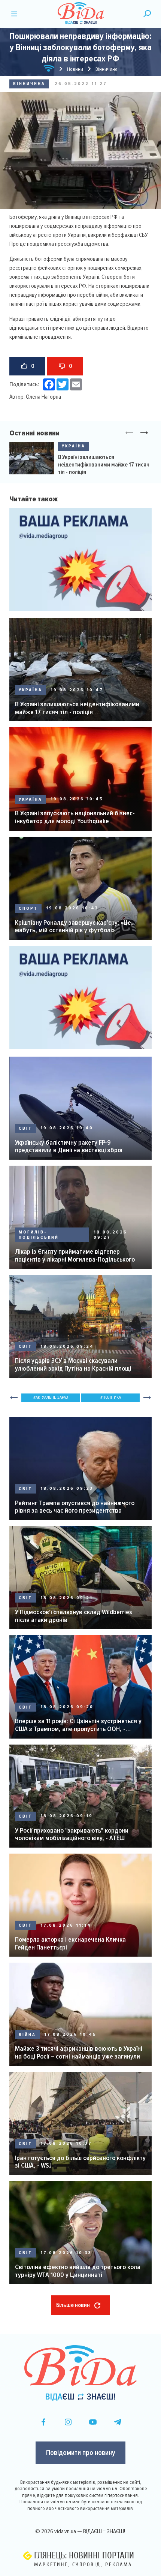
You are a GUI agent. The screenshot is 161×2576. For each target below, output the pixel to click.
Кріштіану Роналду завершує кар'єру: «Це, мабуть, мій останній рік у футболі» (74, 926)
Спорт (28, 908)
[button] (144, 433)
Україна (74, 446)
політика (112, 1397)
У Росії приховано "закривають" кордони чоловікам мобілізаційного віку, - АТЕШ (72, 1834)
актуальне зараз (52, 1397)
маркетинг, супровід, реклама (83, 2565)
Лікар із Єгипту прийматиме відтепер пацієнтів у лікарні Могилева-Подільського (75, 1255)
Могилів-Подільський (39, 1235)
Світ (25, 1128)
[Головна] (49, 70)
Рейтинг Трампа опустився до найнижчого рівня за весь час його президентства (75, 1507)
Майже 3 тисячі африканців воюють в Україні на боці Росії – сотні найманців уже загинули (79, 2052)
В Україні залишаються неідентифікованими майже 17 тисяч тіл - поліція (104, 465)
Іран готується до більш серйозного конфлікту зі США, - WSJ (80, 2162)
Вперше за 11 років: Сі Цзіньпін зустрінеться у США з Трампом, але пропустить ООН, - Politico (78, 1725)
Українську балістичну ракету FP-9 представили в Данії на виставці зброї (69, 1146)
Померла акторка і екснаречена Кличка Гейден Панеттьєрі (70, 1943)
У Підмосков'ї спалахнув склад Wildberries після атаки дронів (74, 1616)
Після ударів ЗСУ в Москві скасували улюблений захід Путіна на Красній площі (73, 1364)
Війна (27, 2035)
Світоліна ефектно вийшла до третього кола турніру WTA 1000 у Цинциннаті (78, 2271)
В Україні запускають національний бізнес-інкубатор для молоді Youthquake (75, 817)
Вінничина (29, 84)
